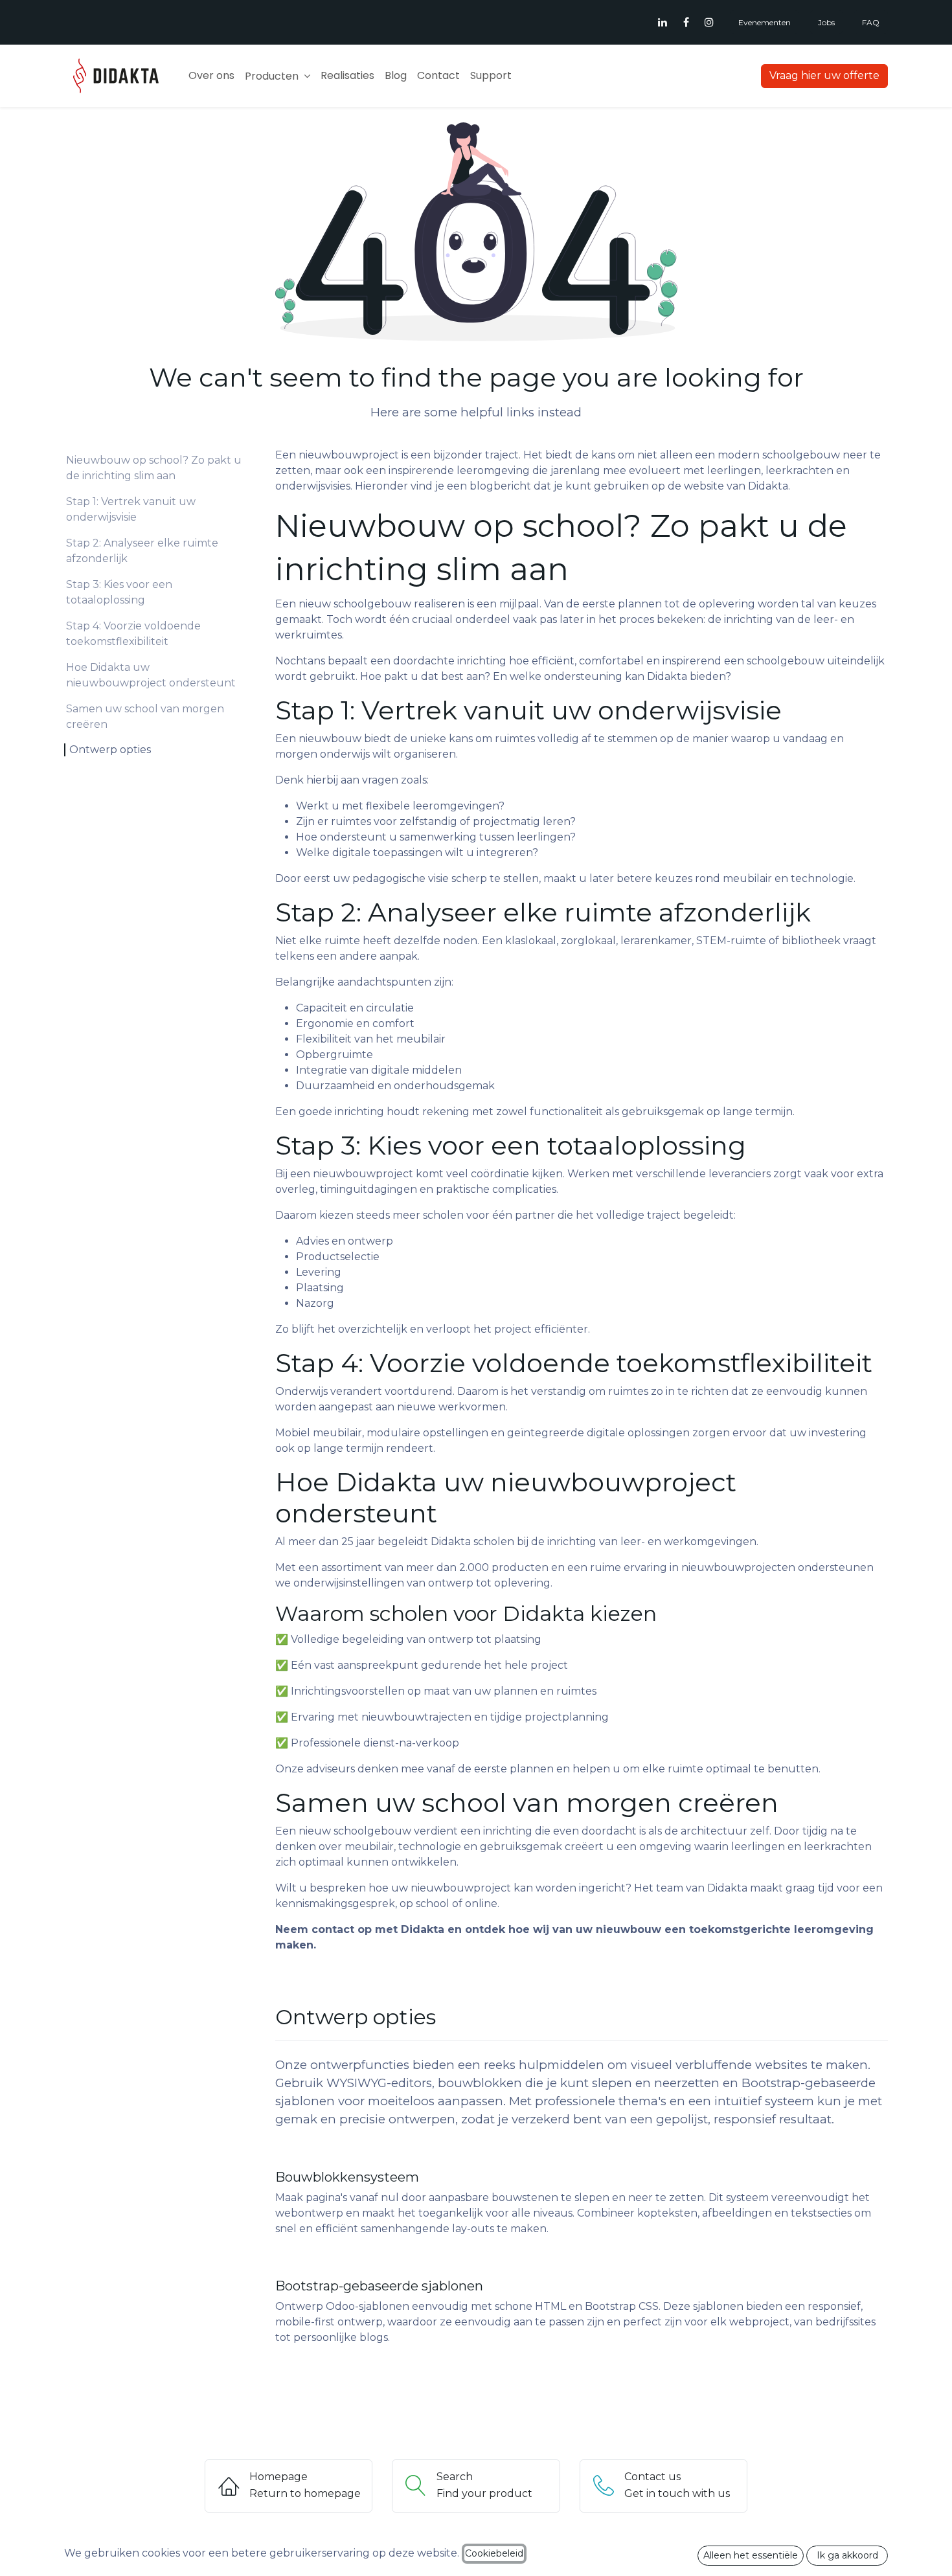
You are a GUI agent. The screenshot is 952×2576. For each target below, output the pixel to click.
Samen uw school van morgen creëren (145, 717)
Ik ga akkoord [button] (847, 2555)
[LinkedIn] (663, 22)
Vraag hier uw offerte (824, 75)
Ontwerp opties (110, 750)
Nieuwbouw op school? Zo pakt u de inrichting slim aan (154, 468)
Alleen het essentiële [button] (751, 2555)
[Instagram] (709, 22)
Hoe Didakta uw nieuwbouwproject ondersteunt (151, 675)
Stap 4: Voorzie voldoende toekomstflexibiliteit (133, 634)
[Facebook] (686, 22)
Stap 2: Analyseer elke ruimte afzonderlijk (142, 551)
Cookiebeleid (494, 2553)
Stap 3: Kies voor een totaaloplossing (119, 592)
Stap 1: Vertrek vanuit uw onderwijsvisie (131, 509)
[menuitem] (211, 76)
